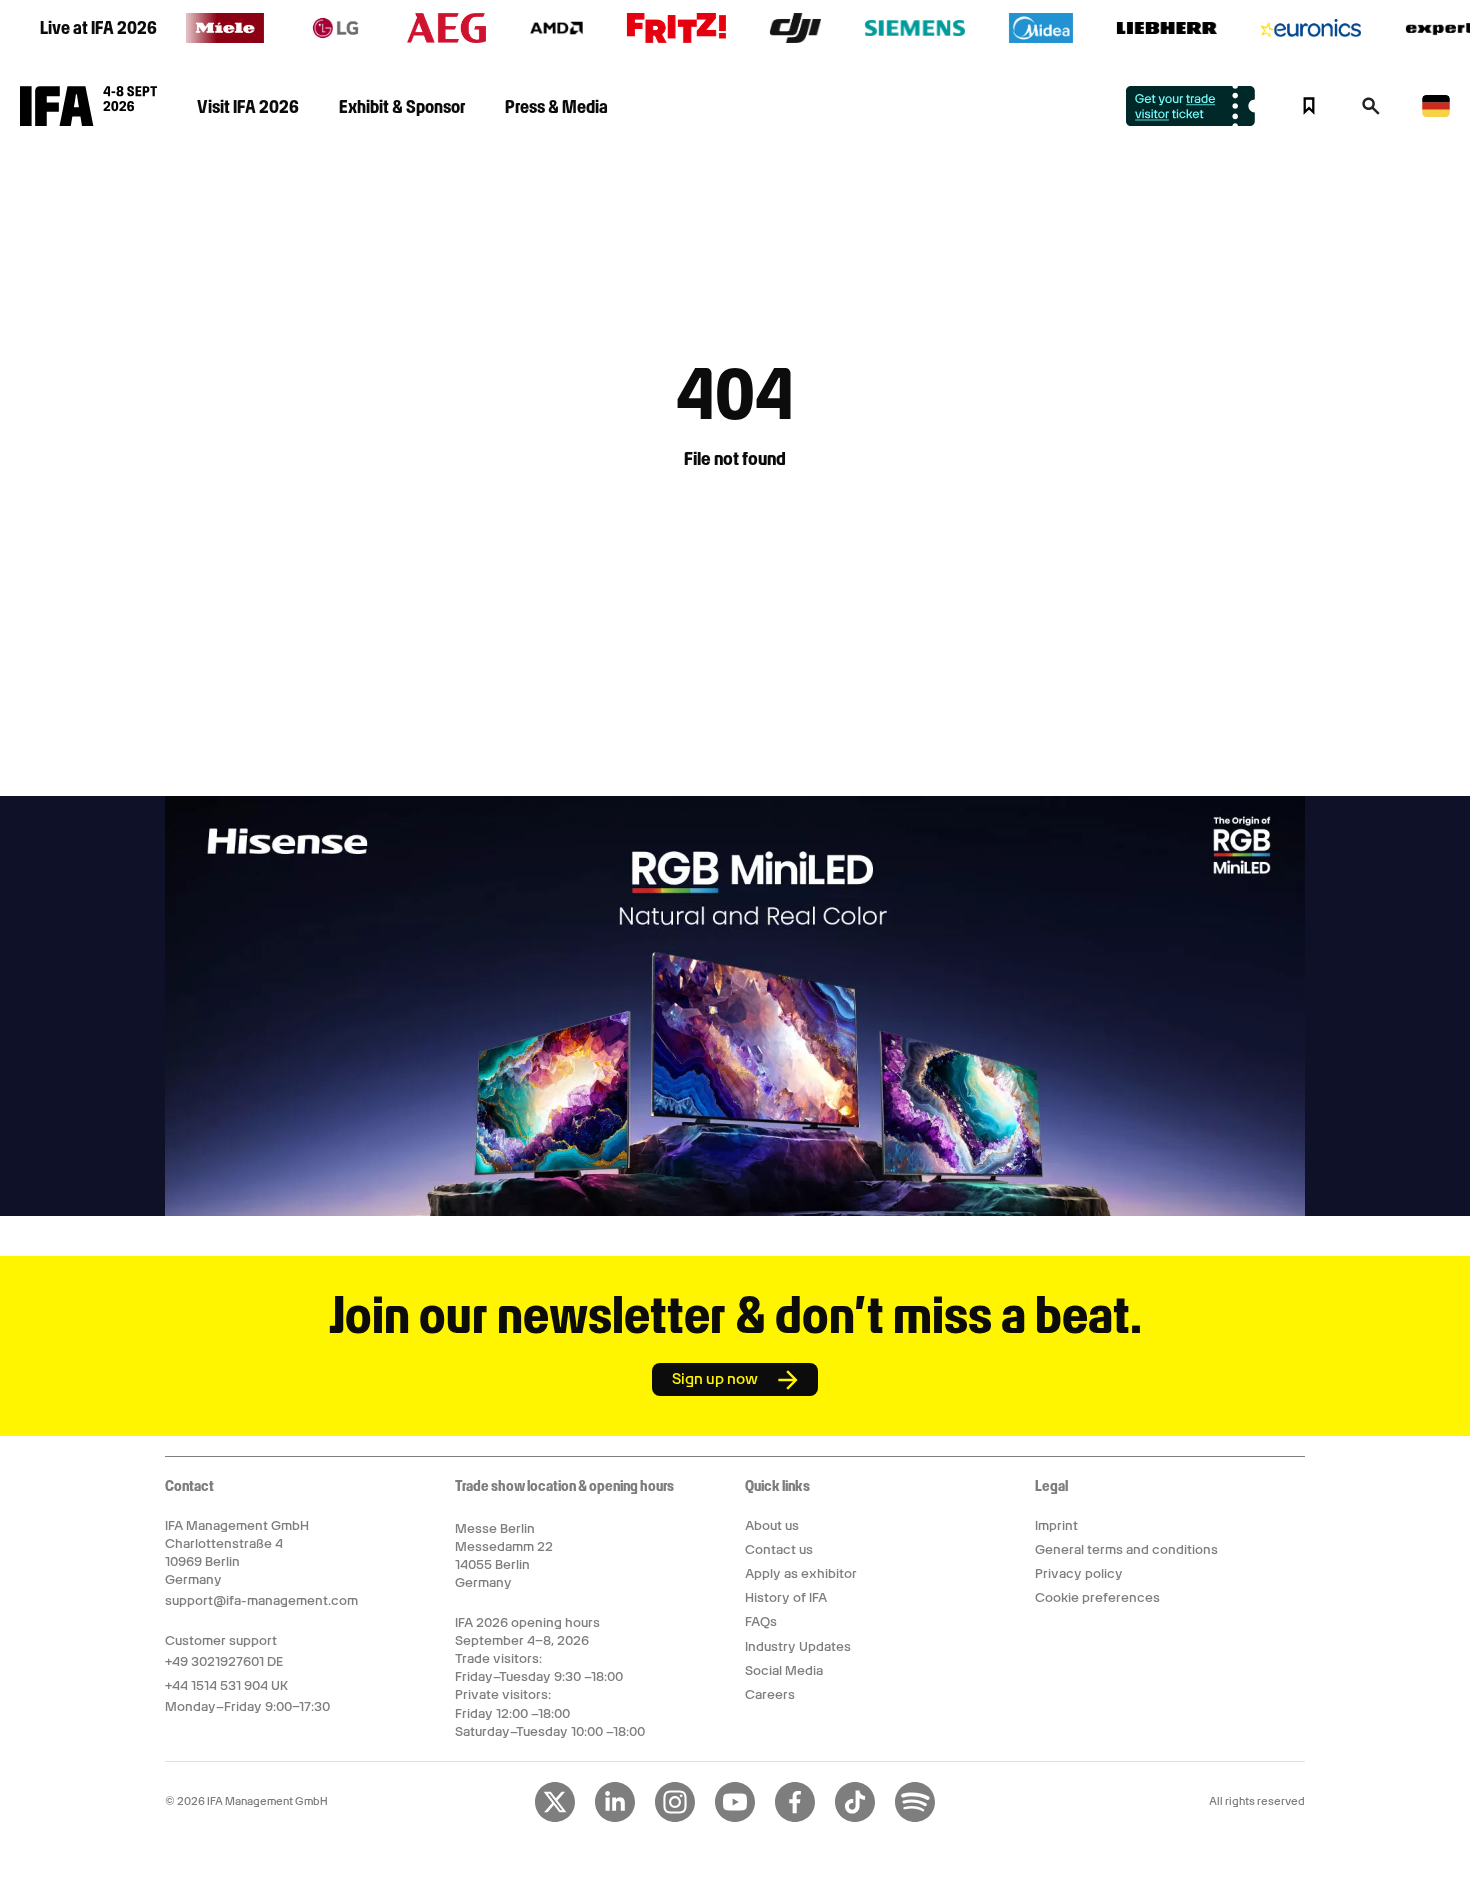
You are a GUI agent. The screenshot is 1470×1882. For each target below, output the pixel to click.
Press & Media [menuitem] (556, 106)
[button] (1371, 112)
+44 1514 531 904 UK (226, 1685)
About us (772, 1525)
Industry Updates (798, 1646)
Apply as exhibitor (801, 1573)
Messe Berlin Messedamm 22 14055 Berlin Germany (504, 1556)
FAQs (761, 1621)
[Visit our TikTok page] (855, 1818)
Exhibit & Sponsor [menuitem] (402, 106)
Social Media (784, 1670)
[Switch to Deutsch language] (1436, 113)
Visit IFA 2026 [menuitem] (248, 106)
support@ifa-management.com (261, 1600)
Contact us (779, 1549)
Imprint (1056, 1525)
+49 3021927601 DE (224, 1661)
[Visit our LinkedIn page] (615, 1818)
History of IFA (786, 1597)
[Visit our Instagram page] (675, 1818)
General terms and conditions (1126, 1549)
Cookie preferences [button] (1097, 1597)
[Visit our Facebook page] (795, 1818)
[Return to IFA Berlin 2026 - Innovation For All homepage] (88, 121)
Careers (770, 1694)
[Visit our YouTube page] (735, 1818)
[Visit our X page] (555, 1818)
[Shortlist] (1309, 106)
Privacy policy (1079, 1573)
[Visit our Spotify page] (915, 1818)
